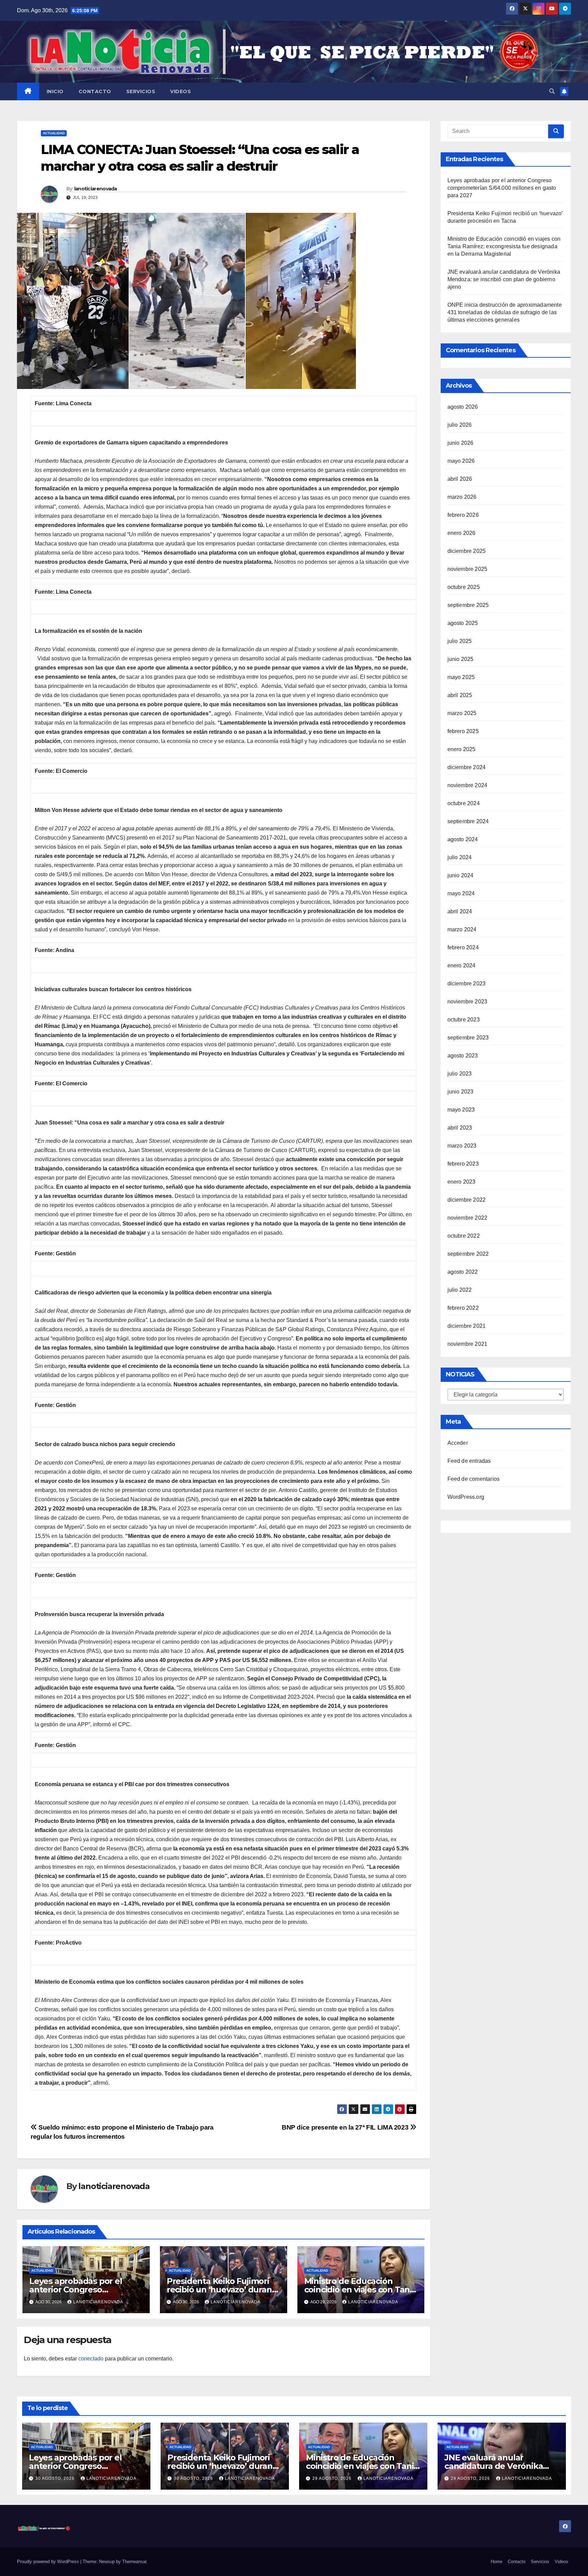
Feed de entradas (469, 1461)
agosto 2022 (463, 1272)
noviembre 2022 (468, 1218)
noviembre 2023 (468, 1002)
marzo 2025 (462, 713)
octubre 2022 (464, 1236)
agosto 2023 (463, 1056)
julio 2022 (460, 1290)
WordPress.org (466, 1497)
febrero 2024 (463, 947)
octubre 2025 (464, 587)
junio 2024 (461, 875)
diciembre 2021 (467, 1326)
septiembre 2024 (468, 821)
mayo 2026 (461, 461)
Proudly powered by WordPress (49, 2562)
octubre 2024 (464, 803)
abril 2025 (460, 695)
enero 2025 (462, 749)
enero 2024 (462, 965)
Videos (181, 91)
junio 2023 (461, 1092)
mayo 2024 (461, 893)
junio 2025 (461, 659)
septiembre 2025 (468, 605)
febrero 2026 (463, 515)
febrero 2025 (463, 731)
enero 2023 (462, 1182)
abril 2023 (460, 1128)
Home (496, 2562)
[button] (552, 91)
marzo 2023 (462, 1146)
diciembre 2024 (467, 767)
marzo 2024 (462, 929)
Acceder (458, 1443)
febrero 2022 (463, 1308)
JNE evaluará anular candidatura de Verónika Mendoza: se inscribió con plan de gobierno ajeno (504, 279)
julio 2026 (460, 425)
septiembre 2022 (468, 1254)
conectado (91, 2359)
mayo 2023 (461, 1110)
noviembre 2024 (468, 785)
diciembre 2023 (467, 984)
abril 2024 (460, 911)
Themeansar (134, 2562)
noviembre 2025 (468, 569)
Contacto (95, 91)
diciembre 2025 (467, 551)
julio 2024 (460, 857)
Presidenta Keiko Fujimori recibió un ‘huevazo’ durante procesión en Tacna (223, 2290)
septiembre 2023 (468, 1038)
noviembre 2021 (468, 1344)
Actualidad (54, 133)
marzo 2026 (462, 497)
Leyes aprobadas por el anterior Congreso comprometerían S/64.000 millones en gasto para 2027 (502, 188)
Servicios (141, 91)
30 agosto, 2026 (56, 2478)
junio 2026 (461, 443)
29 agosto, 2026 (333, 2478)
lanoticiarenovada (96, 189)
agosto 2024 (463, 839)
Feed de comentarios (474, 1479)
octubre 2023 (464, 1020)
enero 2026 (462, 533)
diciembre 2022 (467, 1200)
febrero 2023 (463, 1164)
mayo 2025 (461, 677)
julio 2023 (460, 1074)
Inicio (55, 91)
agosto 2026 (463, 407)
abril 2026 (460, 479)
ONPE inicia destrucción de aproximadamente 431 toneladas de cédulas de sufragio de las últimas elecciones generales (505, 312)
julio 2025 (460, 641)
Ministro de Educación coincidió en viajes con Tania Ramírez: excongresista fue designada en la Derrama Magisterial (504, 246)
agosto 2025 (463, 623)
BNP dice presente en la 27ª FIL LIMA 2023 (346, 2127)
